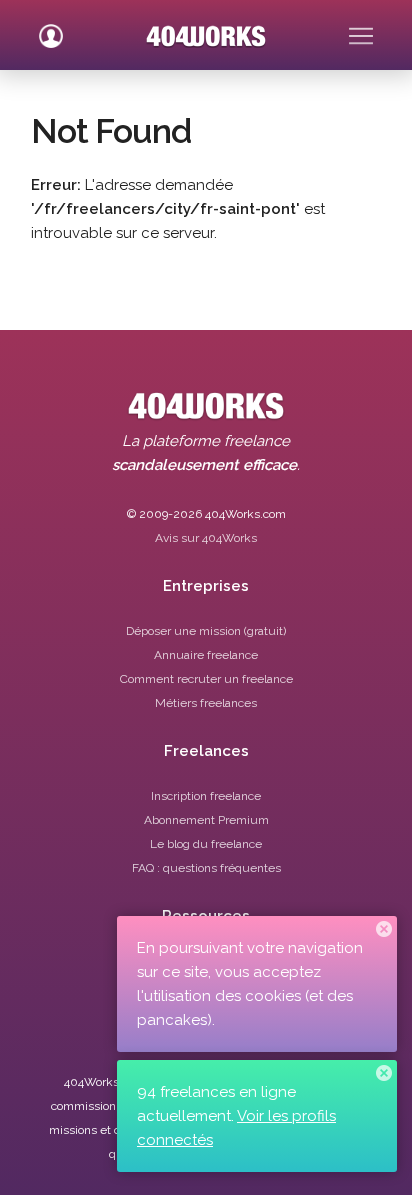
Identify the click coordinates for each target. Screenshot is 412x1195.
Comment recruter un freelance (206, 679)
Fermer (384, 929)
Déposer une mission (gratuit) (206, 631)
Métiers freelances (206, 703)
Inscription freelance (206, 796)
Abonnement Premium (206, 820)
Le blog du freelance (206, 844)
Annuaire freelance (206, 655)
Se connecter (51, 28)
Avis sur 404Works (206, 538)
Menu (361, 28)
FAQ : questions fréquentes (206, 868)
